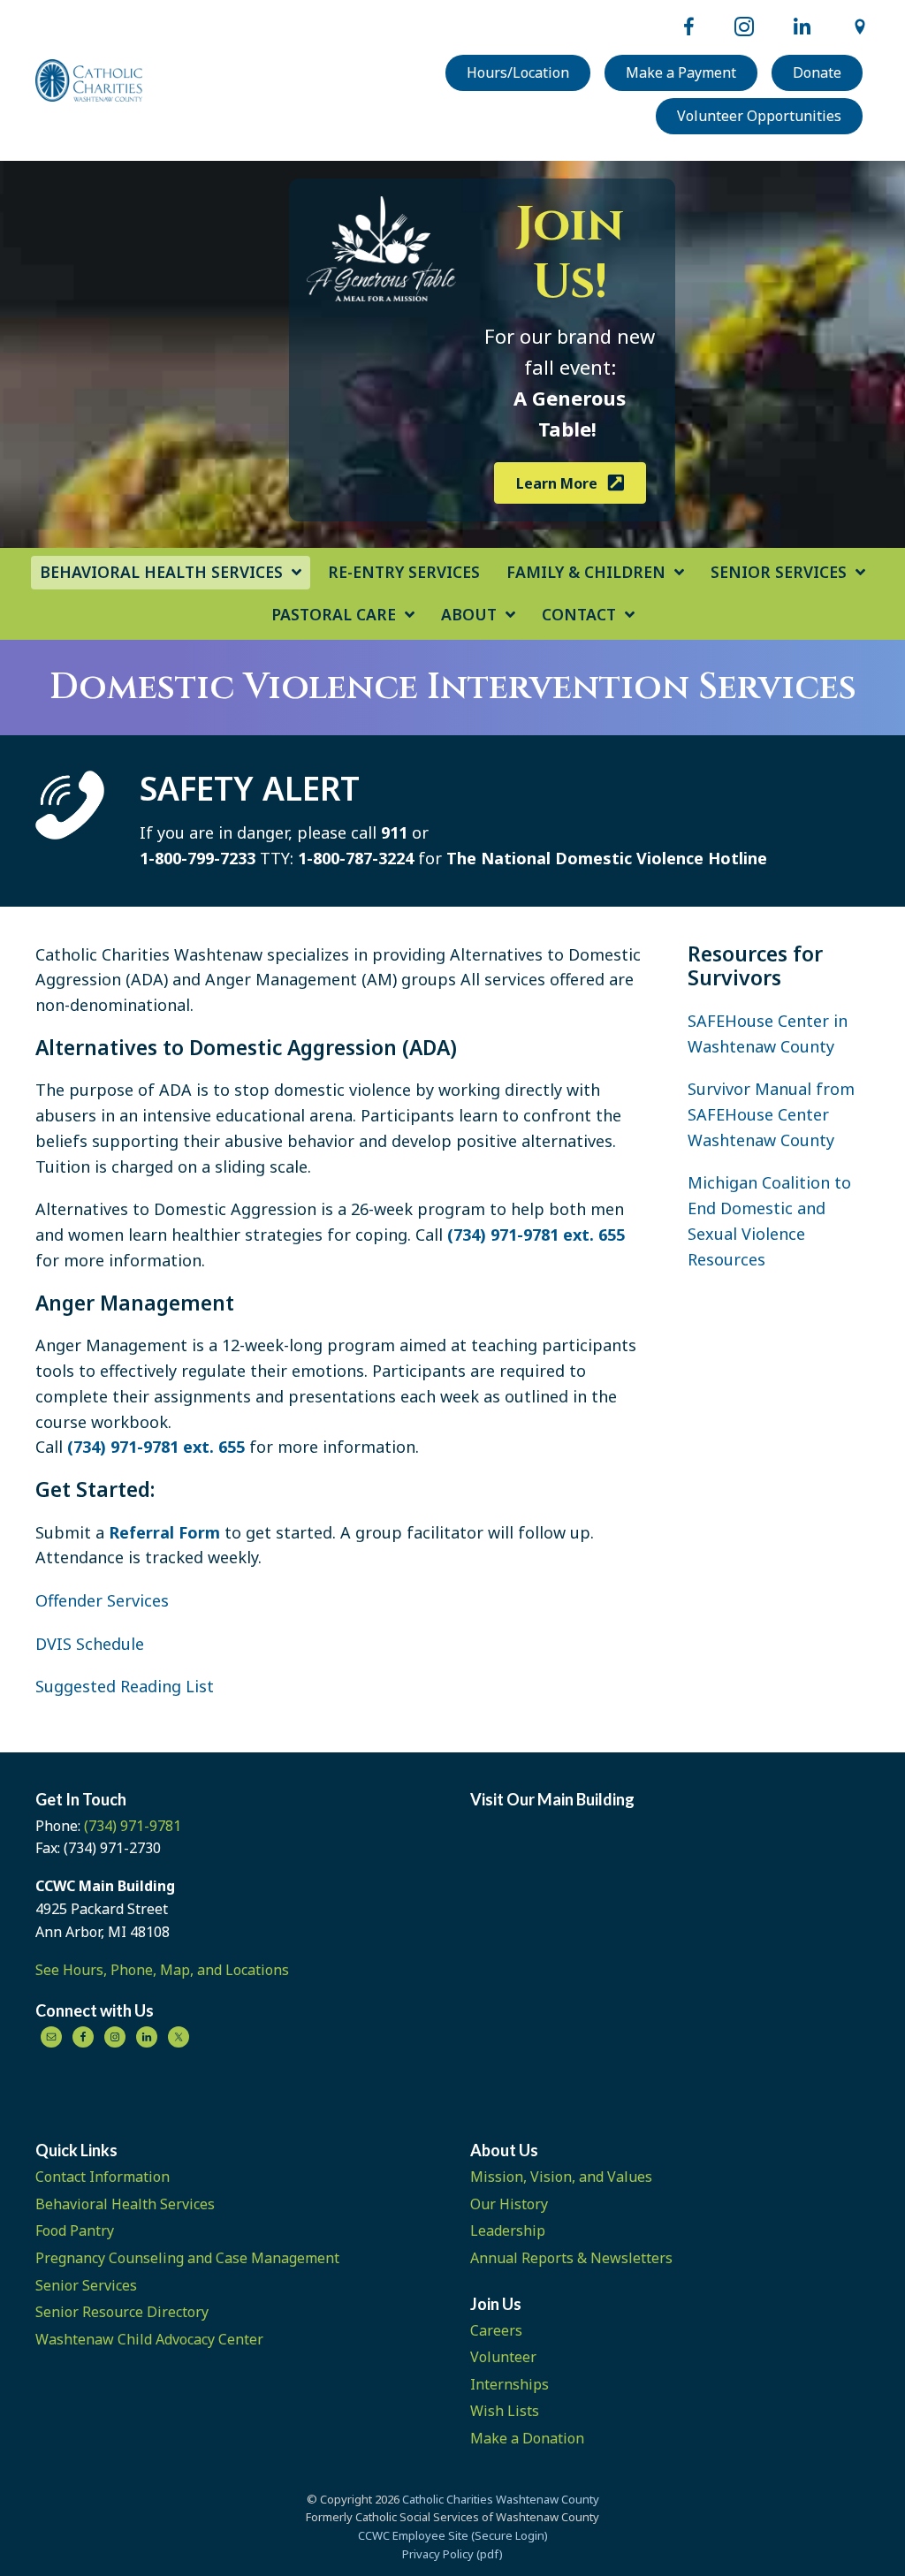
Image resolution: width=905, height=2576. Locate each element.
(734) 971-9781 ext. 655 (536, 1235)
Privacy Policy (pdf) (452, 2554)
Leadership (508, 2230)
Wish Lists (505, 2411)
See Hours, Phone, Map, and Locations (162, 1970)
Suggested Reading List (125, 1686)
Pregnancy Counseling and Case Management (187, 2258)
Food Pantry (75, 2230)
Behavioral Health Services (125, 2204)
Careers (496, 2330)
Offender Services (102, 1600)
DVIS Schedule (90, 1644)
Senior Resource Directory (122, 2312)
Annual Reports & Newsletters (571, 2258)
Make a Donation (527, 2438)
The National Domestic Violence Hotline (607, 858)
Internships (510, 2384)
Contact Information (103, 2177)
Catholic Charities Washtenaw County (501, 2499)
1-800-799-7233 (198, 858)
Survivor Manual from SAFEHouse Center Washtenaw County (771, 1114)
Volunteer (503, 2357)
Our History (509, 2204)
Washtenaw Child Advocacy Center (149, 2339)
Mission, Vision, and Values (561, 2177)
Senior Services (86, 2285)
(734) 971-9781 (133, 1826)
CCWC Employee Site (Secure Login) (453, 2535)
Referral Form (164, 1532)
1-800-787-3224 (356, 858)
